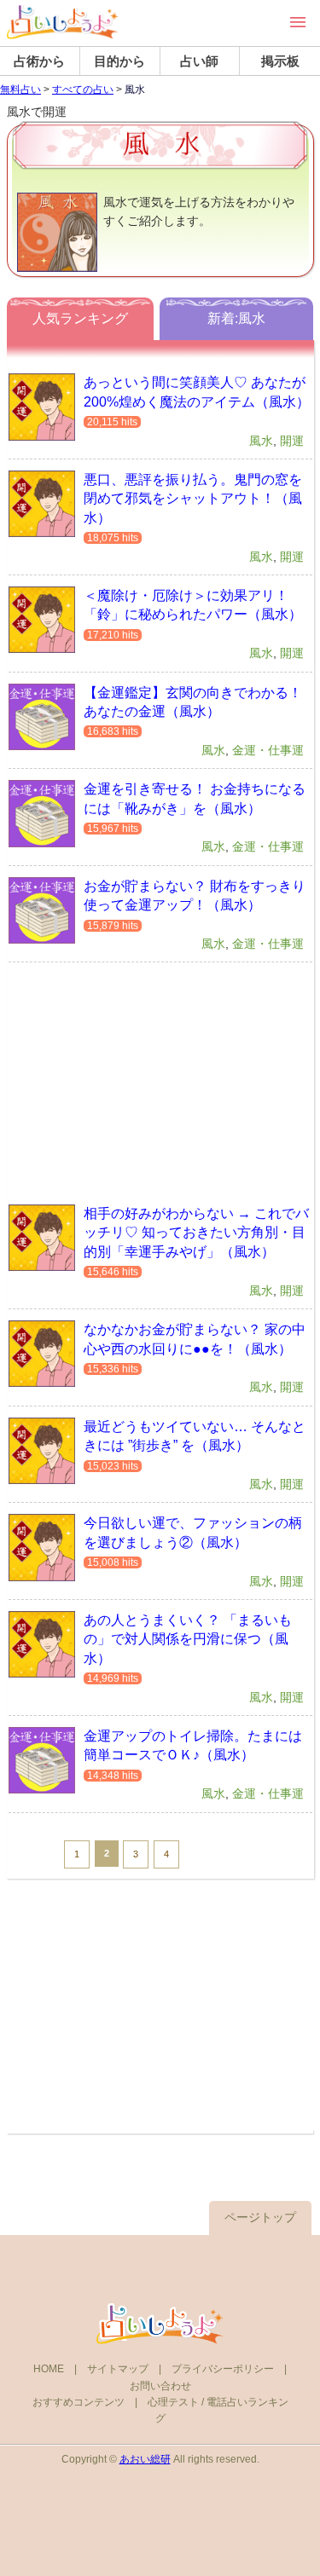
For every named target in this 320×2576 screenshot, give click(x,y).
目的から (119, 61)
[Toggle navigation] (298, 22)
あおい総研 (145, 2459)
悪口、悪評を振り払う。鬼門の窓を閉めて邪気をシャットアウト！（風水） (193, 499)
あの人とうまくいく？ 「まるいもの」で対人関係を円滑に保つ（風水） (188, 1639)
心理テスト (173, 2402)
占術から (39, 61)
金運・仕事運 (268, 750)
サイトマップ (118, 2369)
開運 (292, 441)
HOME (49, 2369)
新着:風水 (236, 318)
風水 (261, 441)
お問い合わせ (160, 2386)
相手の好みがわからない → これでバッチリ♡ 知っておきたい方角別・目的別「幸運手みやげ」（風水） (196, 1233)
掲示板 (280, 61)
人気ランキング (80, 318)
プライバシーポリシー (223, 2369)
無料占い (20, 90)
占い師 (199, 61)
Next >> (209, 1853)
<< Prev (34, 1853)
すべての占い (83, 90)
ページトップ (260, 2217)
